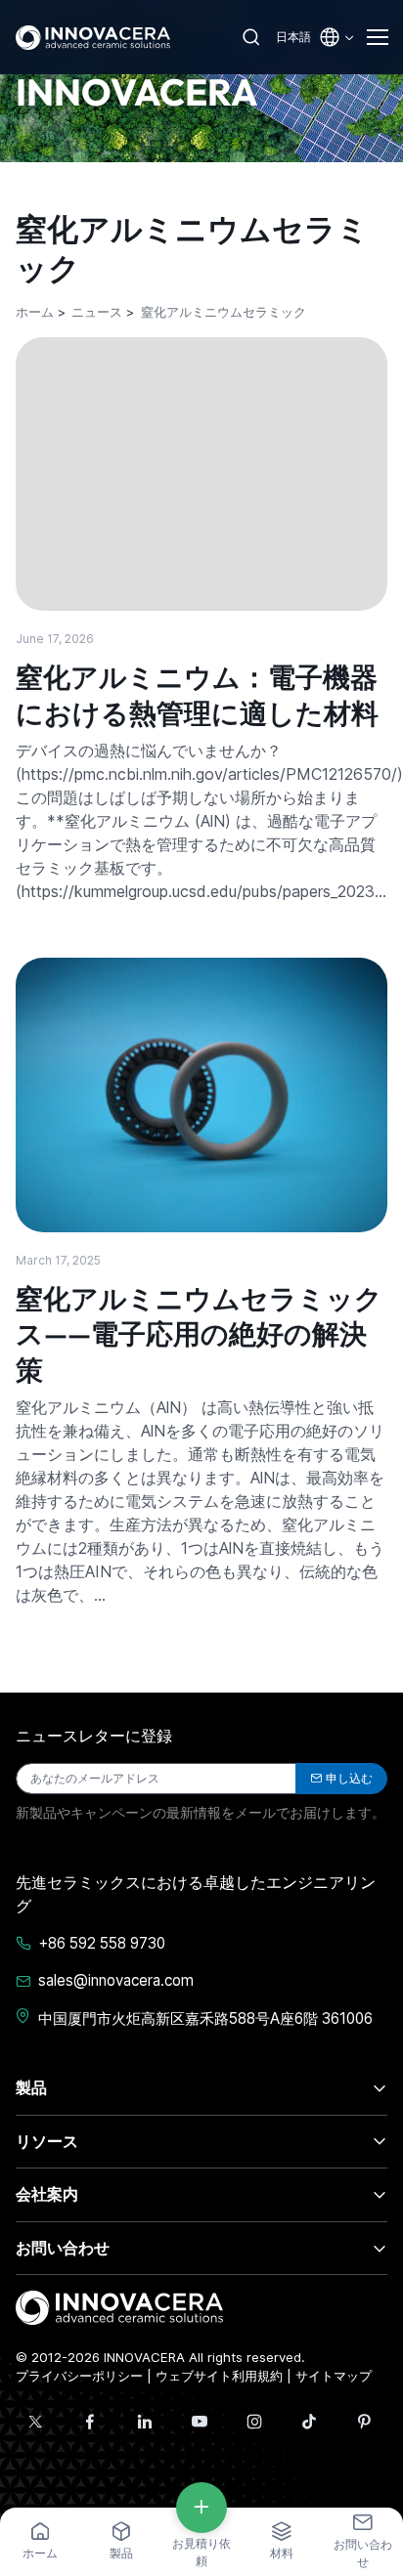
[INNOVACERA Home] (119, 2306)
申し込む (349, 1778)
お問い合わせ (63, 2248)
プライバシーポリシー (79, 2376)
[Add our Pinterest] (364, 2422)
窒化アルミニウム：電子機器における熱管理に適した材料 (197, 694)
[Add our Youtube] (200, 2422)
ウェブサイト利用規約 (219, 2376)
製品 (31, 2087)
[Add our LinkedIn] (145, 2422)
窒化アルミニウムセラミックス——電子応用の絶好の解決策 (199, 1334)
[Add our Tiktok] (309, 2422)
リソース (47, 2141)
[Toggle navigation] (377, 37)
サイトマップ (334, 2376)
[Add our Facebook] (90, 2422)
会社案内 (47, 2194)
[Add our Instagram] (254, 2422)
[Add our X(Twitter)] (35, 2422)
